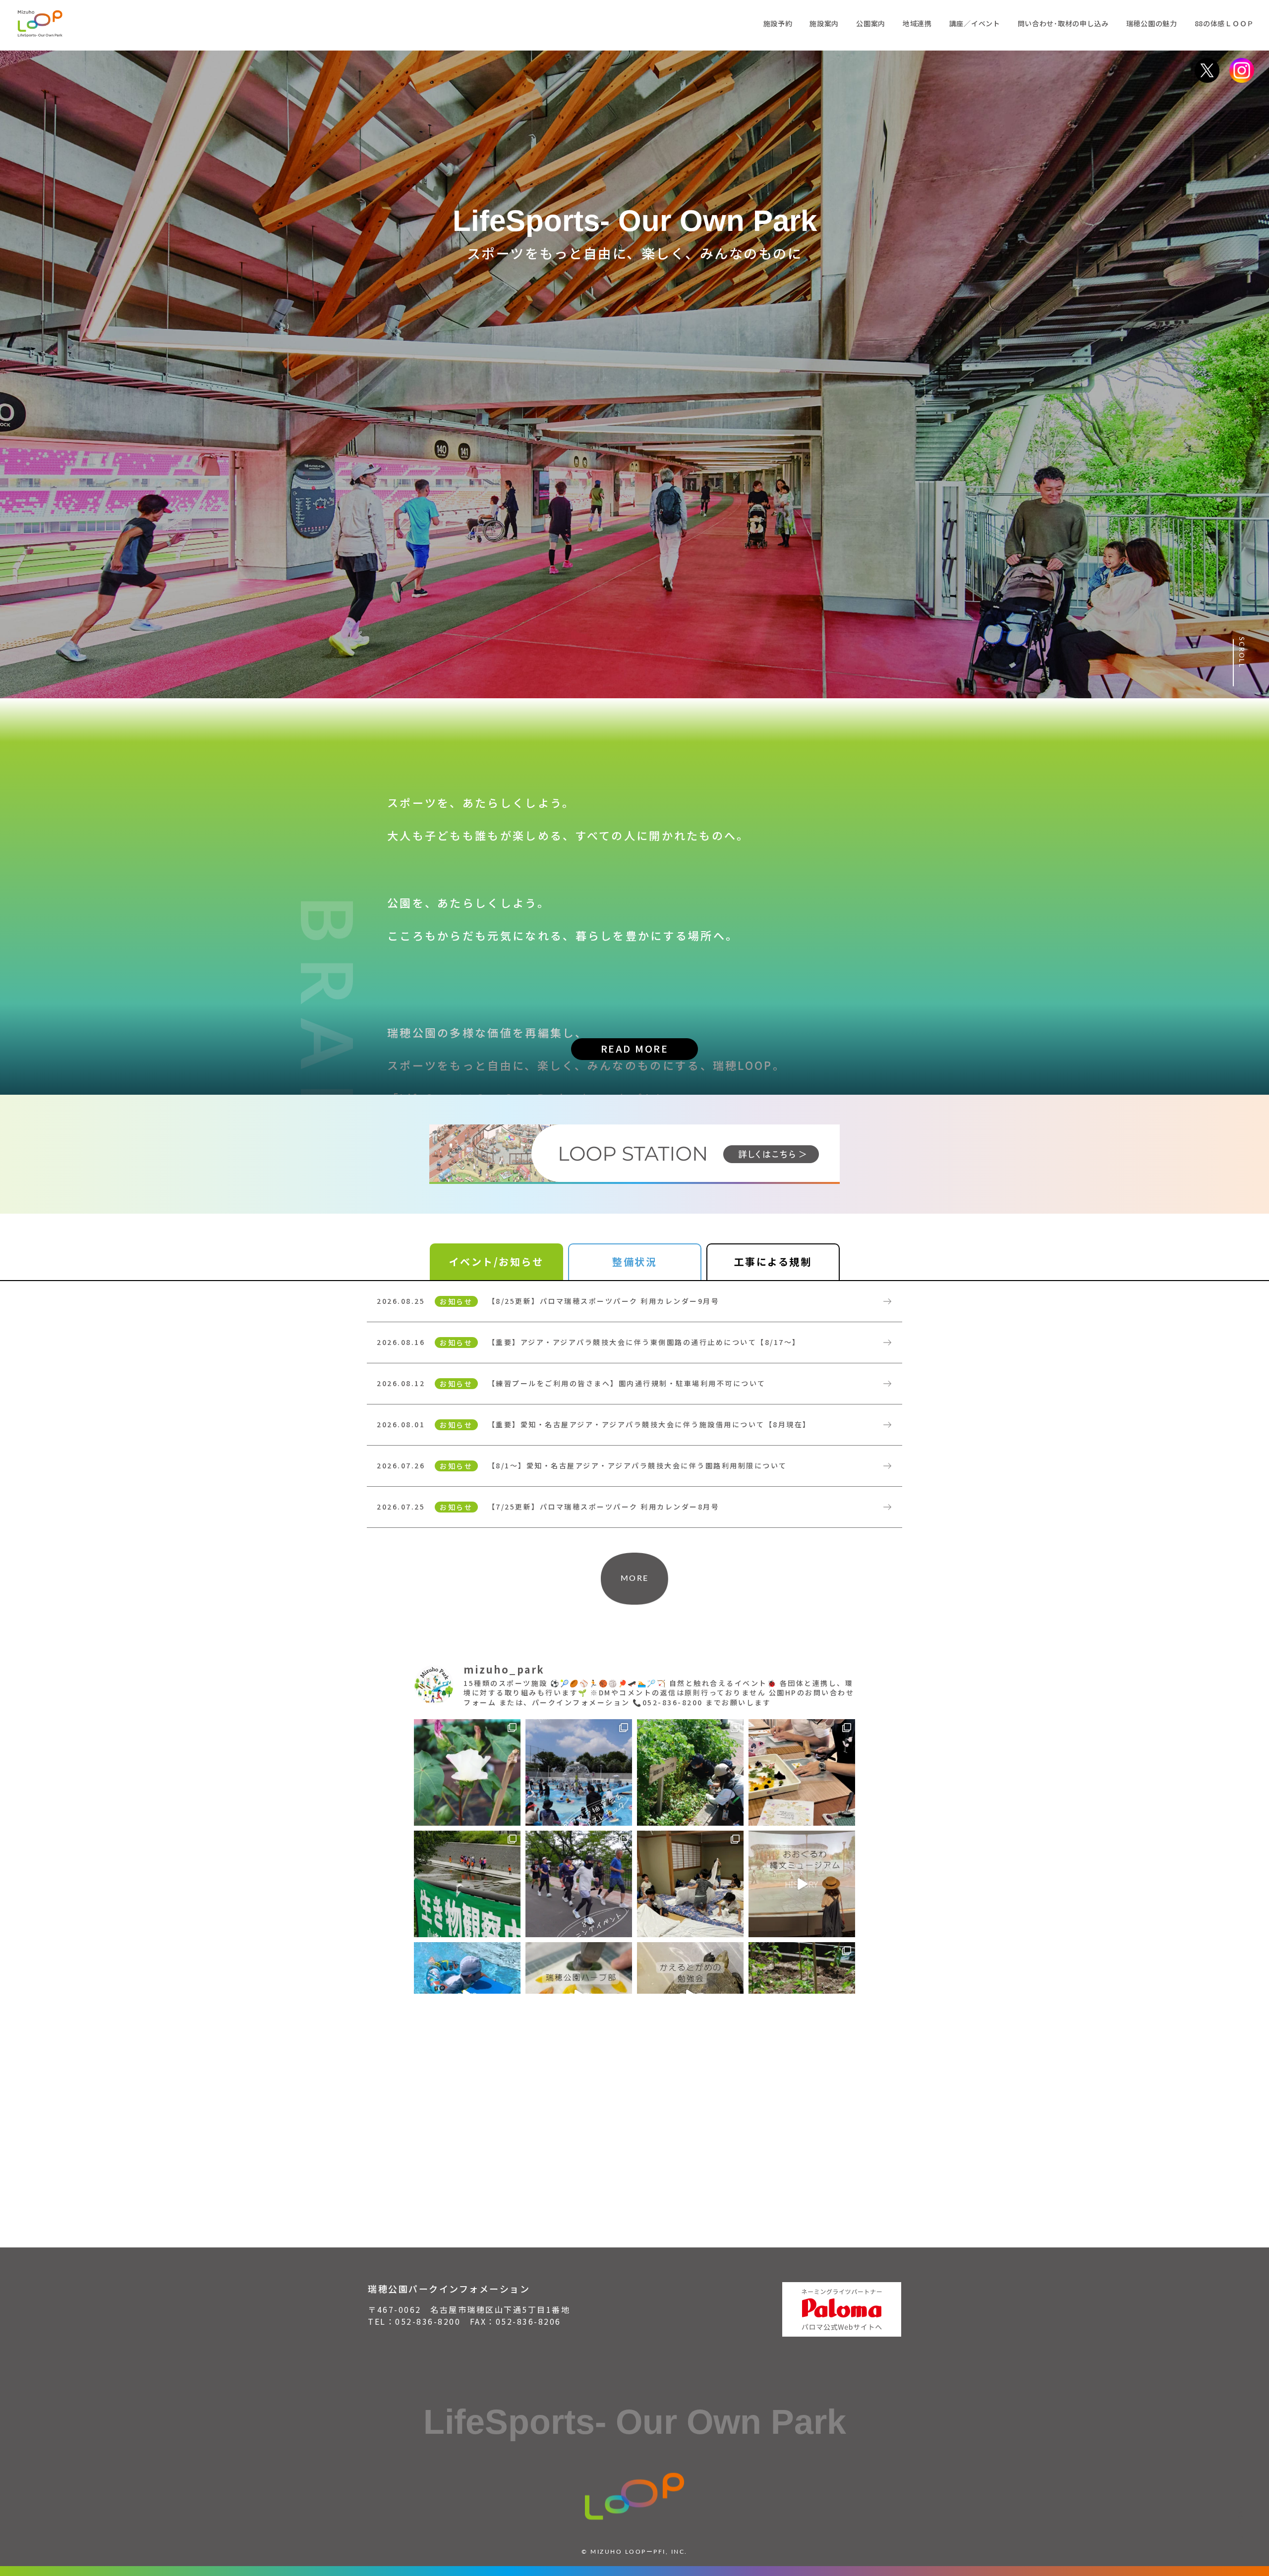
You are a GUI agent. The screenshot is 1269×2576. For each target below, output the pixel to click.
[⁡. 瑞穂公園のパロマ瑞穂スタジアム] (802, 1884)
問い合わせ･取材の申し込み (1063, 23)
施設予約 (778, 23)
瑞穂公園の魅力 (1152, 23)
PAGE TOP (1241, 2526)
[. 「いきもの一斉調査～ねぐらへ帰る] (467, 1884)
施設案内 (824, 23)
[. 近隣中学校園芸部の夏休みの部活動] (802, 1772)
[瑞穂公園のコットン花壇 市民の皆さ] (467, 1772)
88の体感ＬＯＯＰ (1224, 23)
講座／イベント (975, 23)
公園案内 (871, 23)
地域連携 (917, 23)
